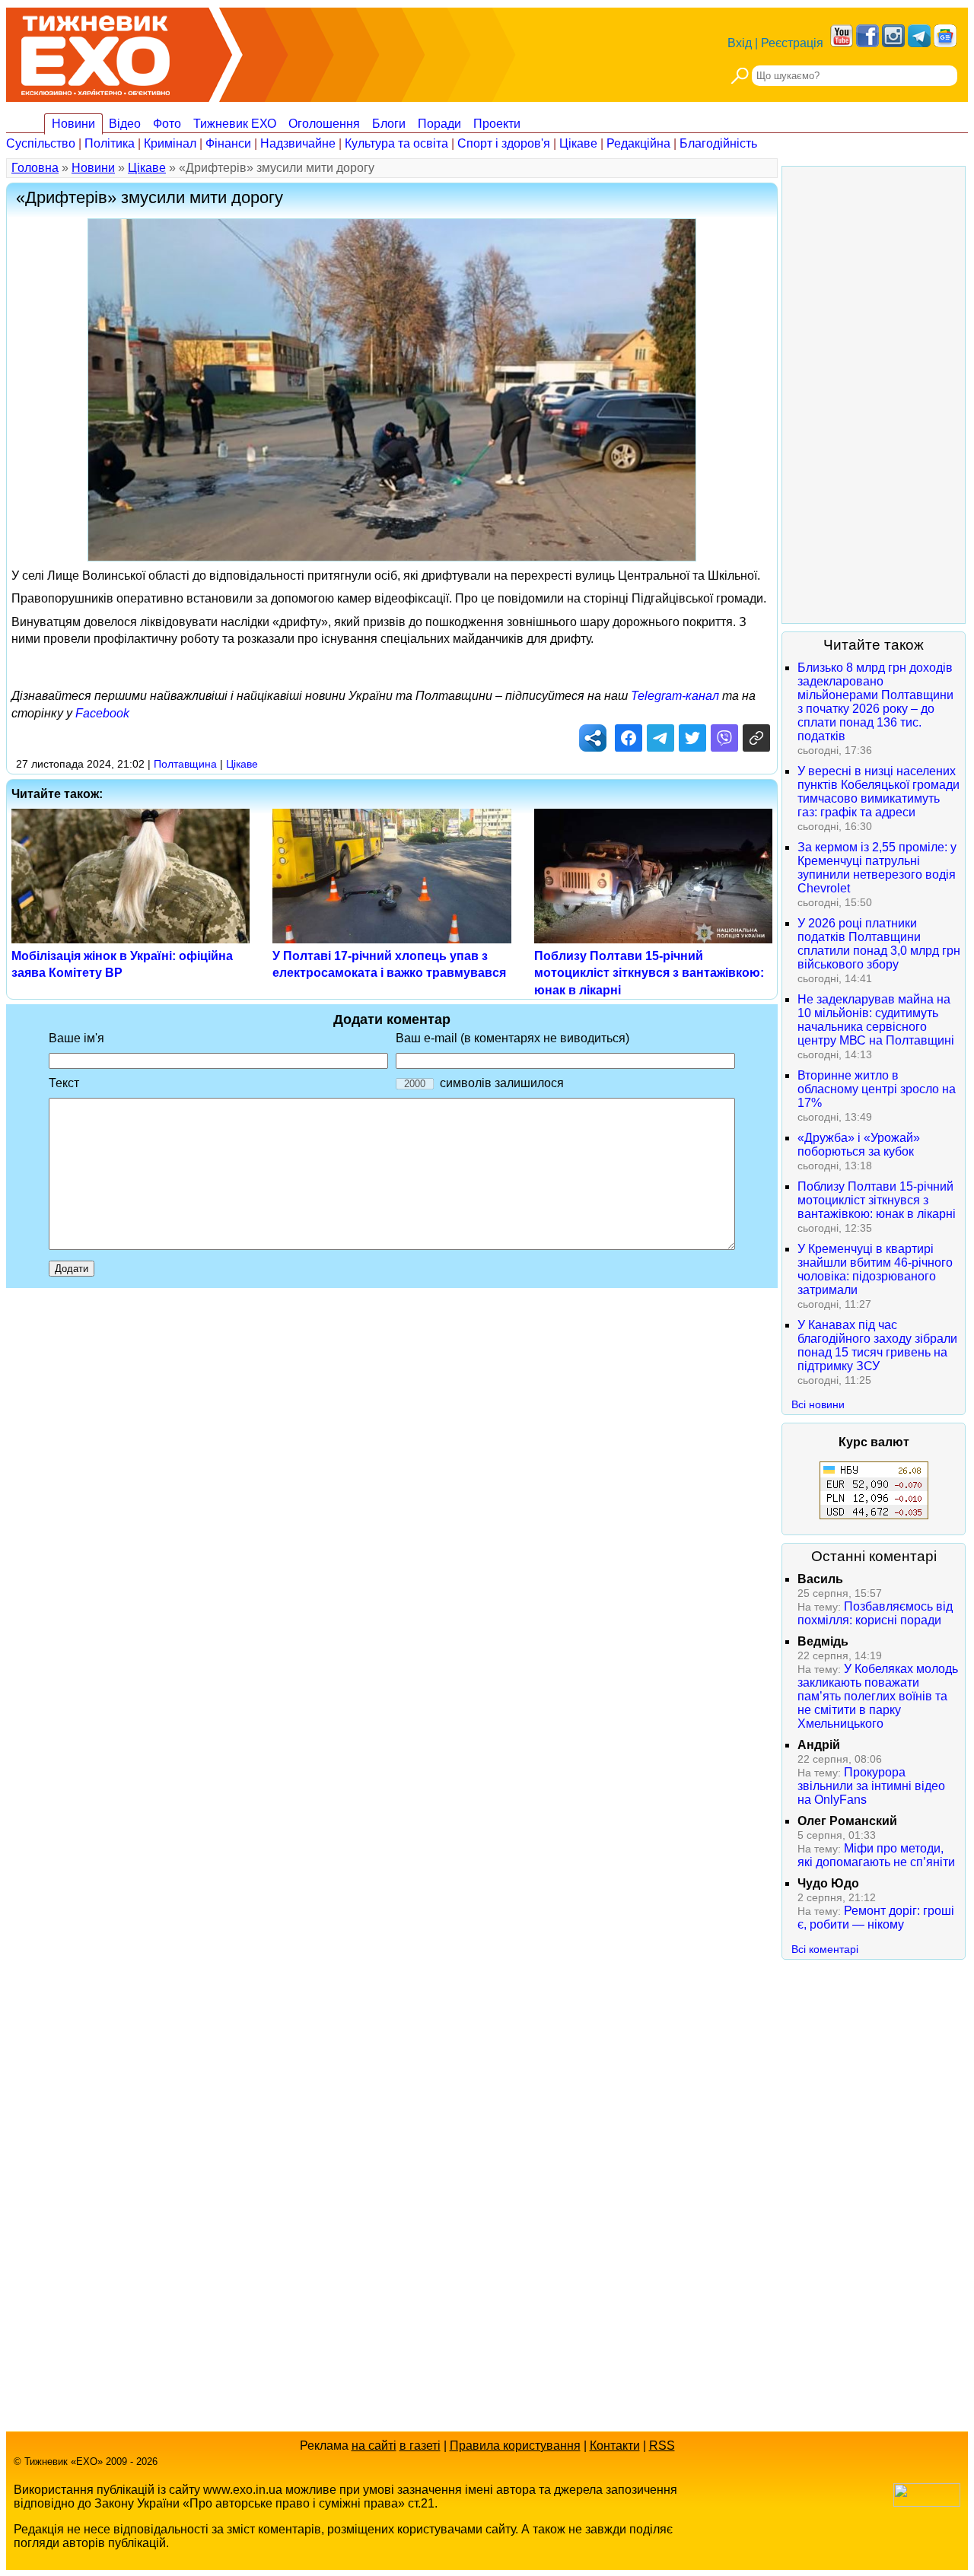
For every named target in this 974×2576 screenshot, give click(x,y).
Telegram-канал (675, 696)
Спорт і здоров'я (504, 143)
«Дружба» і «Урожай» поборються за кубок (859, 1145)
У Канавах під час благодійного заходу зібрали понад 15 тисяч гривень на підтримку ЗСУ (877, 1345)
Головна (35, 168)
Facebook (102, 713)
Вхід (740, 43)
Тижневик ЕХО (235, 124)
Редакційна (638, 143)
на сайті (374, 2446)
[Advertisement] (874, 395)
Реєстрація (792, 43)
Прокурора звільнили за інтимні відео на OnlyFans (871, 1786)
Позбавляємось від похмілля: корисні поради (875, 1613)
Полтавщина (185, 764)
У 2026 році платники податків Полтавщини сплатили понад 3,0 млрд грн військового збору (879, 944)
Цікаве (578, 143)
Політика (110, 143)
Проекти (497, 124)
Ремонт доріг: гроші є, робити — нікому (876, 1918)
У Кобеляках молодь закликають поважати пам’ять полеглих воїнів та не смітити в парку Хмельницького (878, 1696)
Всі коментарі (825, 1949)
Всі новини (818, 1404)
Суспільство (41, 143)
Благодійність (718, 143)
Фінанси (228, 143)
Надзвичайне (298, 143)
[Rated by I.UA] (927, 2503)
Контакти (615, 2446)
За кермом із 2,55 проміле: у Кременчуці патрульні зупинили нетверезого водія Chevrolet (877, 868)
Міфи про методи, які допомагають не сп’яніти (876, 1855)
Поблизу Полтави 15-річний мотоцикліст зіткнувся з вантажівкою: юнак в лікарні (649, 973)
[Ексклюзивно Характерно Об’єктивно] (95, 51)
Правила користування (515, 2446)
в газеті (420, 2446)
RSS (662, 2446)
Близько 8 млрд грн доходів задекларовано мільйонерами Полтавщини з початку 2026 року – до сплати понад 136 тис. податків (875, 702)
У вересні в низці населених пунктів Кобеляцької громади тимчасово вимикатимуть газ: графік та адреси (879, 792)
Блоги (389, 124)
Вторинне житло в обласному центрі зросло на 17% (877, 1089)
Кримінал (170, 143)
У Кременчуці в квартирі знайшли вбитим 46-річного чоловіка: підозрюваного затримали (875, 1269)
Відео (125, 124)
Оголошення (324, 124)
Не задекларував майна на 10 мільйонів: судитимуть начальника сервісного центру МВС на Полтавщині (876, 1020)
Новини (73, 124)
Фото (167, 124)
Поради (439, 124)
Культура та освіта (396, 143)
